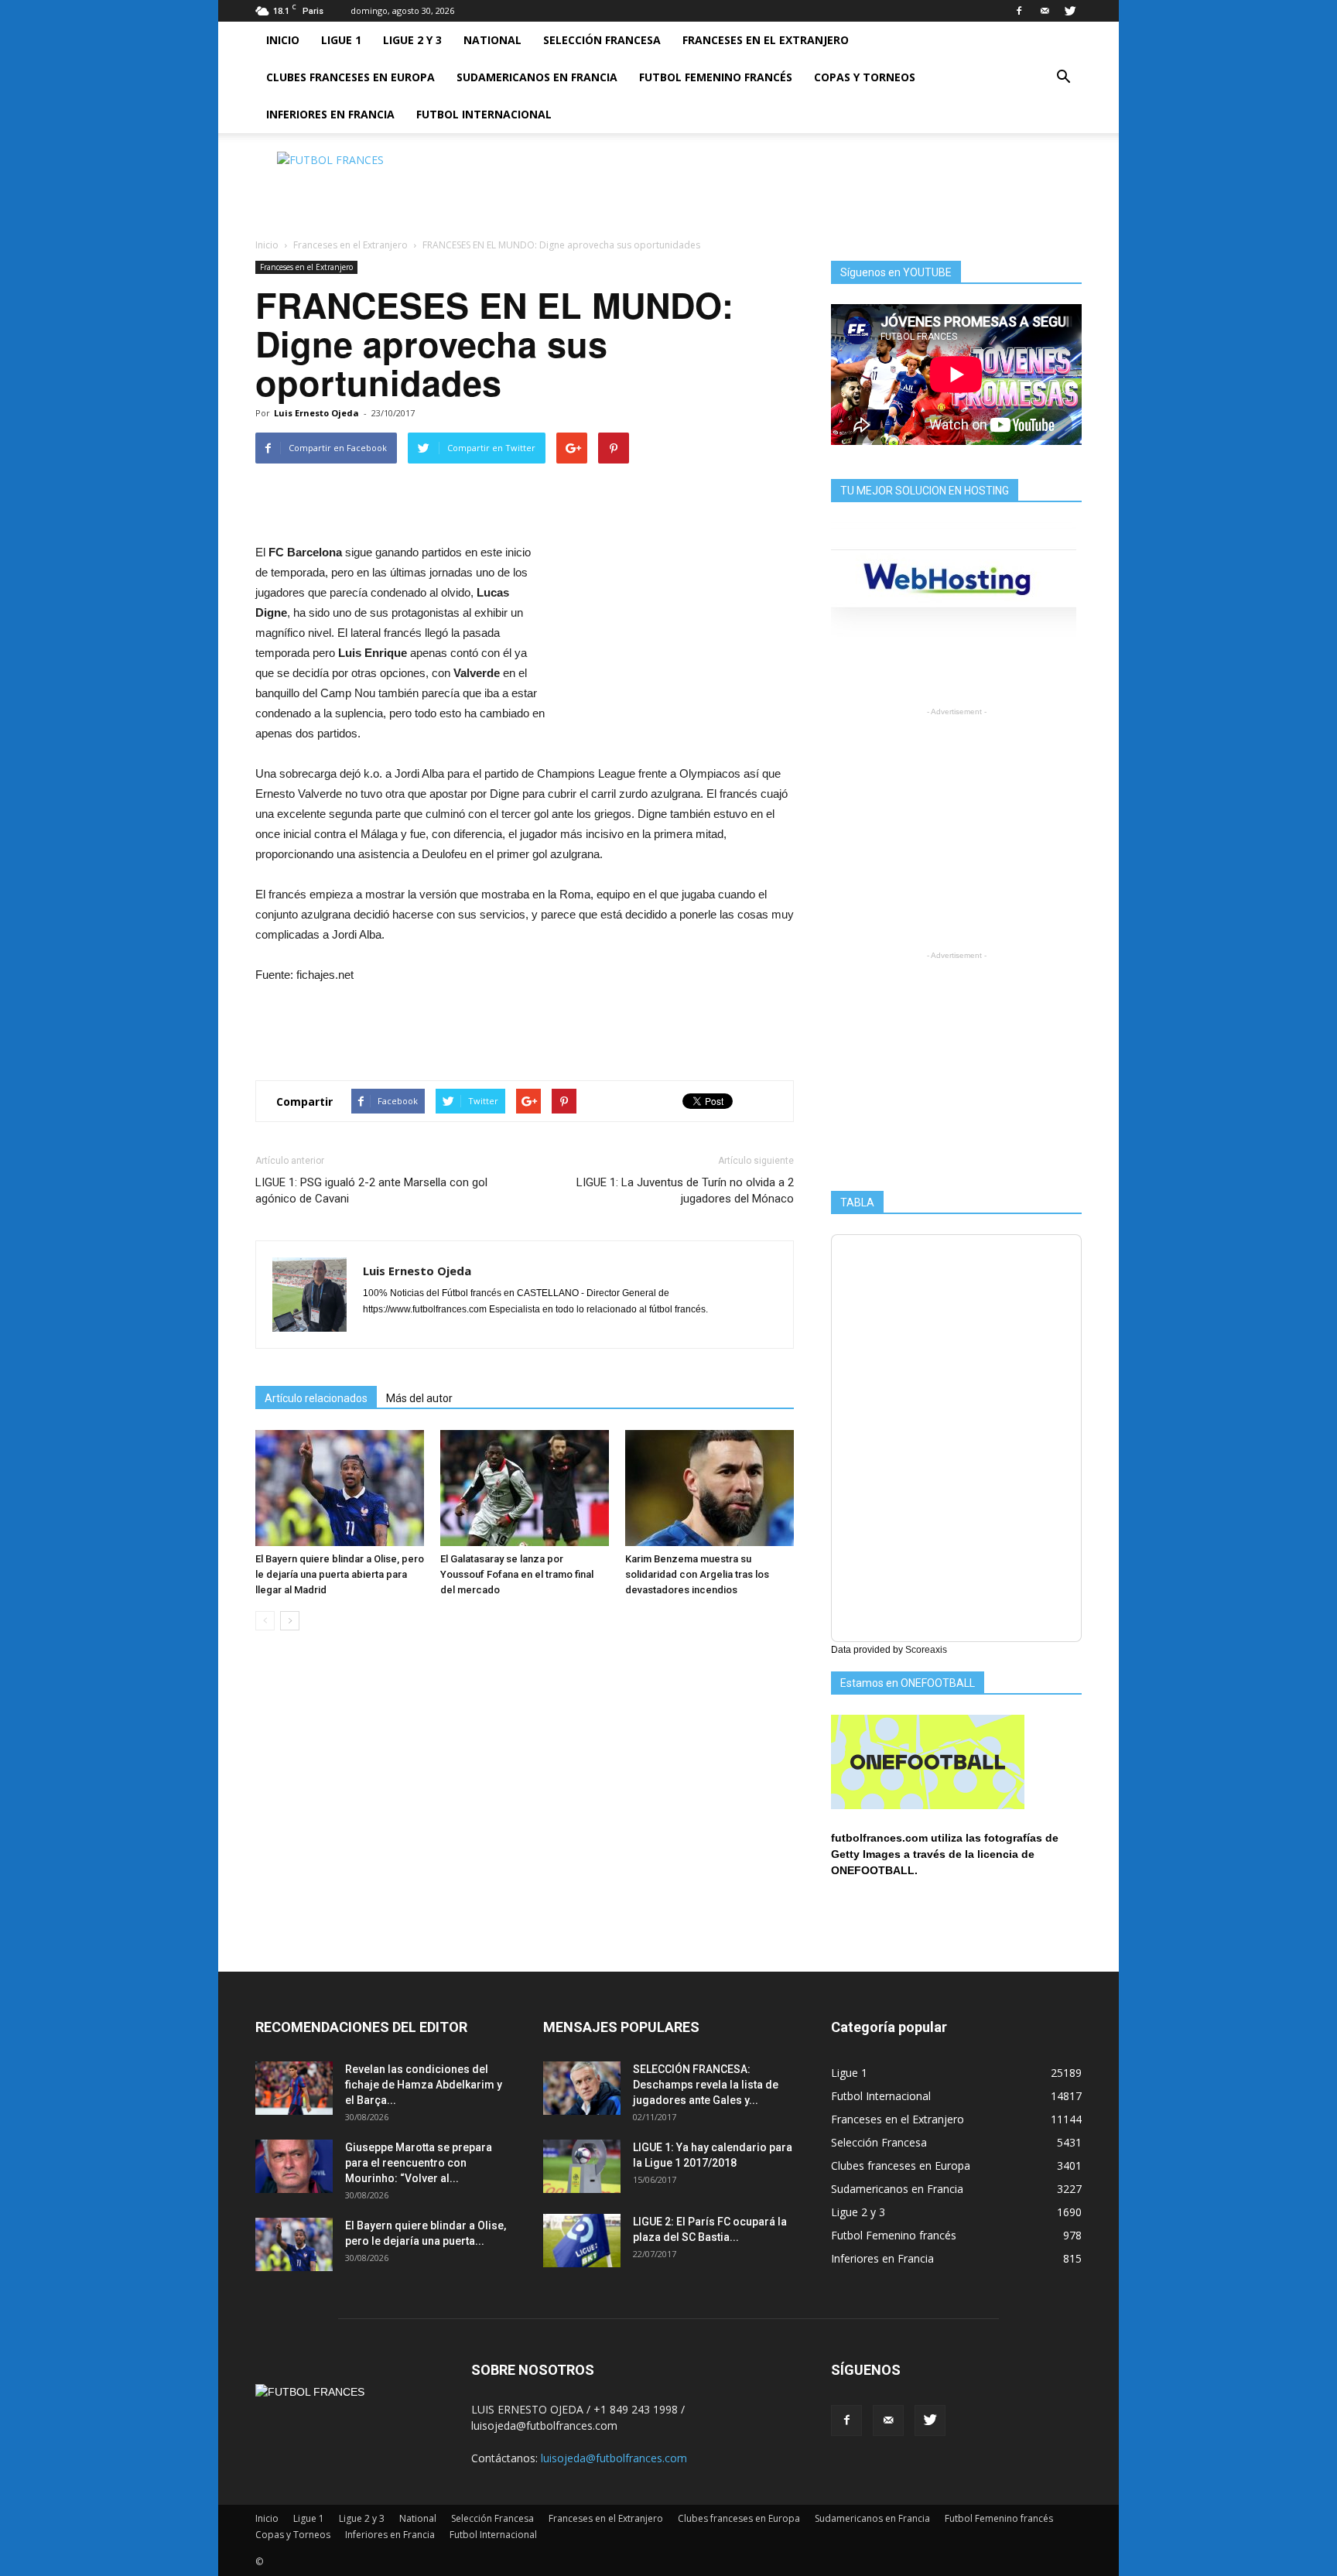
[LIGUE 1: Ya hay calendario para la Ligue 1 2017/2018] (582, 2166)
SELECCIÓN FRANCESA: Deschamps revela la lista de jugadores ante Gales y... (706, 2085)
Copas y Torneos (865, 77)
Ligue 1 (341, 40)
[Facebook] (1019, 11)
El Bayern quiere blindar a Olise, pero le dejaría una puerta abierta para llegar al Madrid (340, 1574)
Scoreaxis (926, 1650)
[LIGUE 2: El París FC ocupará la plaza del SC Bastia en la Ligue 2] (582, 2241)
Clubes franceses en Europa (350, 77)
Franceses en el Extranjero (766, 40)
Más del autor (419, 1398)
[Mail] (1045, 11)
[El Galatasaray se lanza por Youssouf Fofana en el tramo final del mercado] (525, 1488)
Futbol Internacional (484, 114)
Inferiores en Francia (330, 114)
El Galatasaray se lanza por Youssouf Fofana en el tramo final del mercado (517, 1574)
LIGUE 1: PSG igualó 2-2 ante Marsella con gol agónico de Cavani (371, 1191)
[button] (1063, 77)
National (492, 40)
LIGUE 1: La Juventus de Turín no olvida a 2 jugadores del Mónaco (685, 1191)
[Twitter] (1070, 11)
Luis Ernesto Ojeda (316, 413)
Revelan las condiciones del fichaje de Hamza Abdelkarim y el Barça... (424, 2085)
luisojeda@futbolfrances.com (614, 2458)
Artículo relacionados (316, 1398)
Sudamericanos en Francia (537, 77)
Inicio (283, 40)
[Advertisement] (800, 186)
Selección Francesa (602, 40)
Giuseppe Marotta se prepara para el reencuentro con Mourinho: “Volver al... (419, 2163)
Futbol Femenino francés (716, 77)
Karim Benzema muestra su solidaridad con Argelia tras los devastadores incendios (697, 1574)
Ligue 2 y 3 (412, 40)
